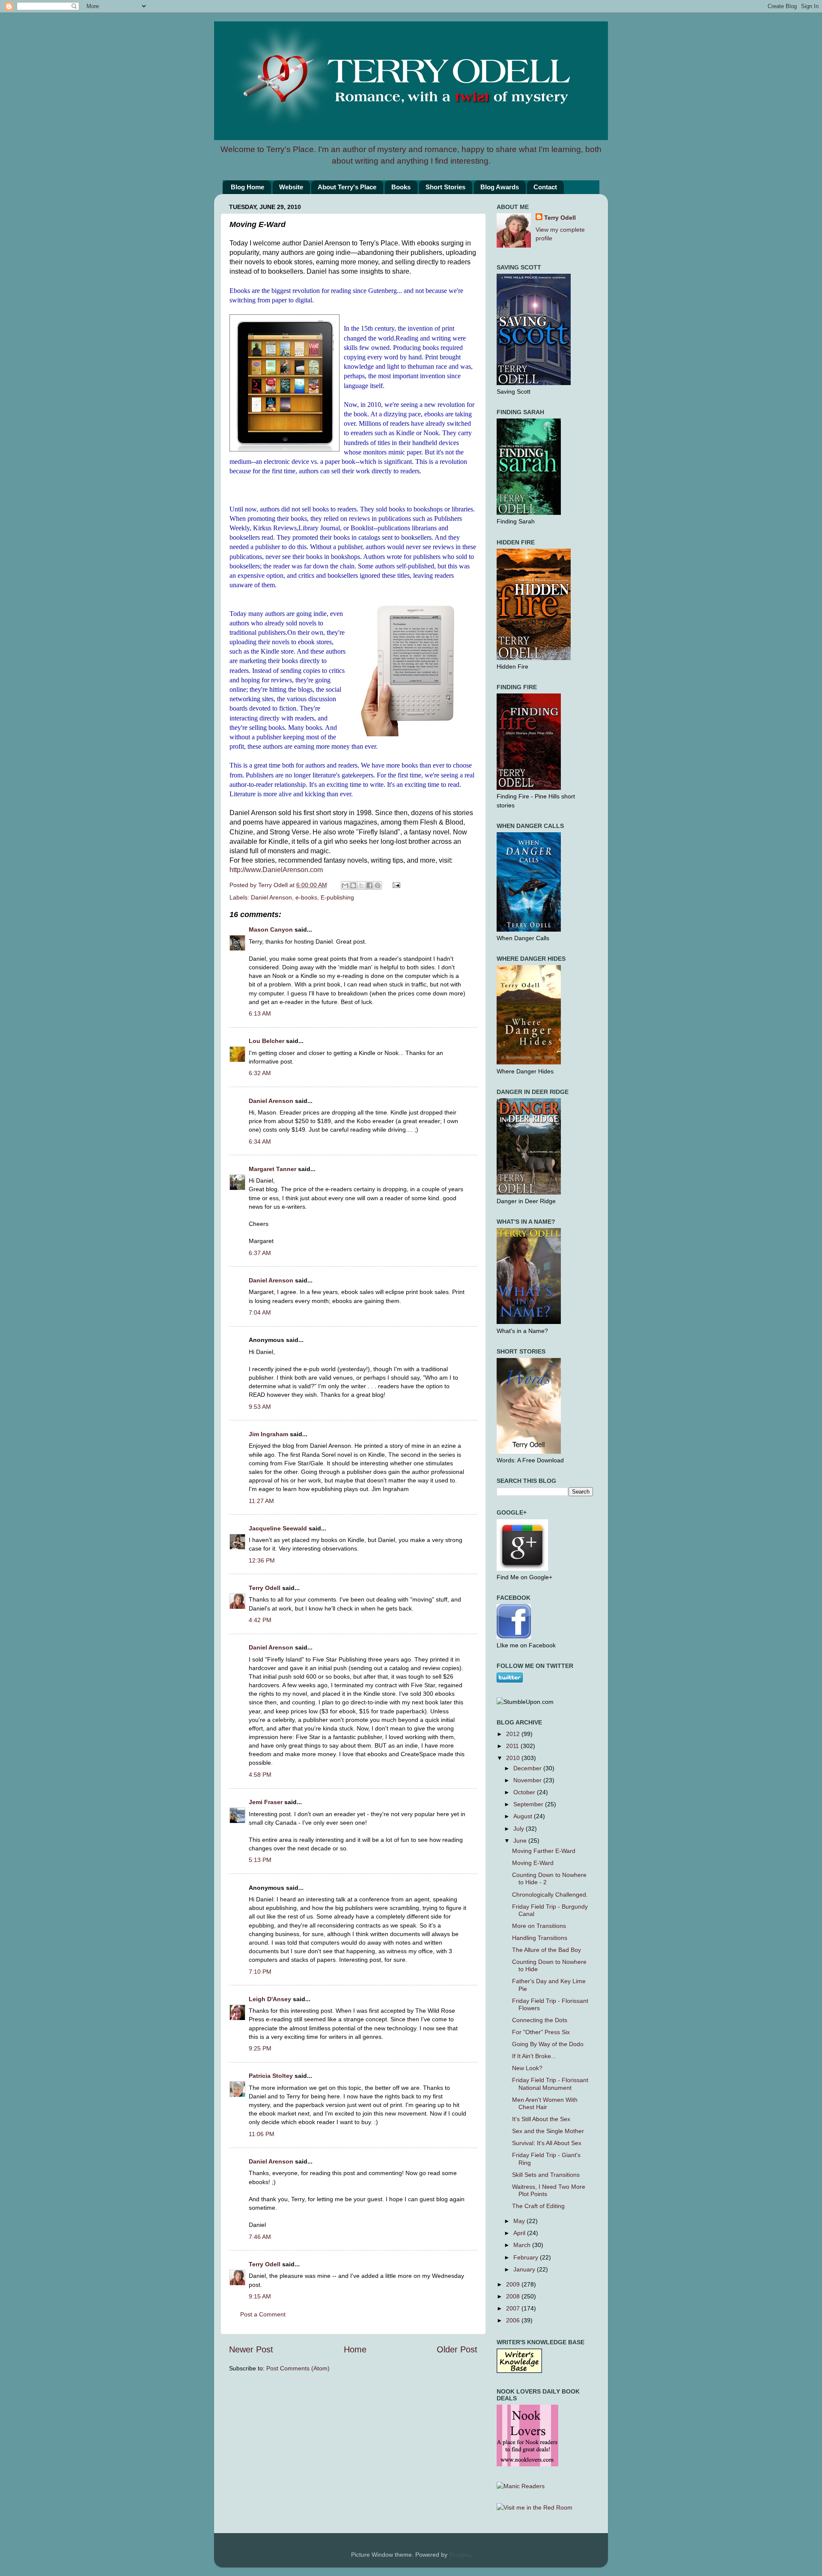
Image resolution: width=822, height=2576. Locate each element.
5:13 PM (260, 1860)
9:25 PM (260, 2048)
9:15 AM (260, 2296)
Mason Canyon (271, 929)
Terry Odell (274, 885)
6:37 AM (260, 1253)
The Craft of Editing (538, 2206)
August (524, 1816)
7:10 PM (260, 1972)
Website (291, 187)
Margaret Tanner (273, 1169)
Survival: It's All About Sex (547, 2143)
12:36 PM (262, 1560)
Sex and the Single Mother (548, 2131)
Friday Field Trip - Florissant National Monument (550, 2084)
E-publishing (337, 897)
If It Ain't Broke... (534, 2056)
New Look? (527, 2068)
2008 (514, 2296)
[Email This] (345, 885)
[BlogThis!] (353, 885)
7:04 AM (260, 1312)
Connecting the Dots (540, 2020)
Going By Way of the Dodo (548, 2044)
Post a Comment (263, 2314)
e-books (306, 897)
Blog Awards (500, 187)
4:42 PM (260, 1620)
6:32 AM (260, 1073)
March (523, 2245)
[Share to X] (361, 885)
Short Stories (445, 187)
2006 (514, 2320)
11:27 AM (261, 1501)
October (525, 1792)
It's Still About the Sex (541, 2119)
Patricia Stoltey (271, 2076)
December (528, 1768)
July (520, 1829)
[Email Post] (395, 885)
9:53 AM (260, 1407)
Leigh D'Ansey (270, 1999)
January (525, 2269)
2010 (514, 1758)
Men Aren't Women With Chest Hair (545, 2103)
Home (355, 2349)
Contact (545, 187)
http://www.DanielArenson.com (276, 870)
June (521, 1841)
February (527, 2257)
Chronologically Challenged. (550, 1895)
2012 (514, 1734)
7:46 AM (260, 2237)
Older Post (457, 2349)
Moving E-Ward (533, 1863)
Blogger (459, 2555)
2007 (514, 2308)
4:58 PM (260, 1775)
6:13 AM (260, 1013)
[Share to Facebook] (369, 885)
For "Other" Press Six (541, 2032)
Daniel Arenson (271, 897)
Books (401, 187)
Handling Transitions (540, 1938)
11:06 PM (262, 2134)
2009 (514, 2284)
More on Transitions (539, 1926)
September (529, 1804)
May (520, 2221)
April (520, 2233)
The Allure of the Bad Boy (547, 1950)
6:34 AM (260, 1142)
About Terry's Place (347, 187)
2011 (513, 1746)
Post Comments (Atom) (298, 2368)
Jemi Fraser (266, 1802)
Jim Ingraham (268, 1434)
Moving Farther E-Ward (544, 1851)
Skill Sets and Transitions (546, 2175)
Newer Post (251, 2349)
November (528, 1780)
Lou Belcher (267, 1041)
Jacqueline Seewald (278, 1528)
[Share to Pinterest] (378, 885)
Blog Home (247, 187)
